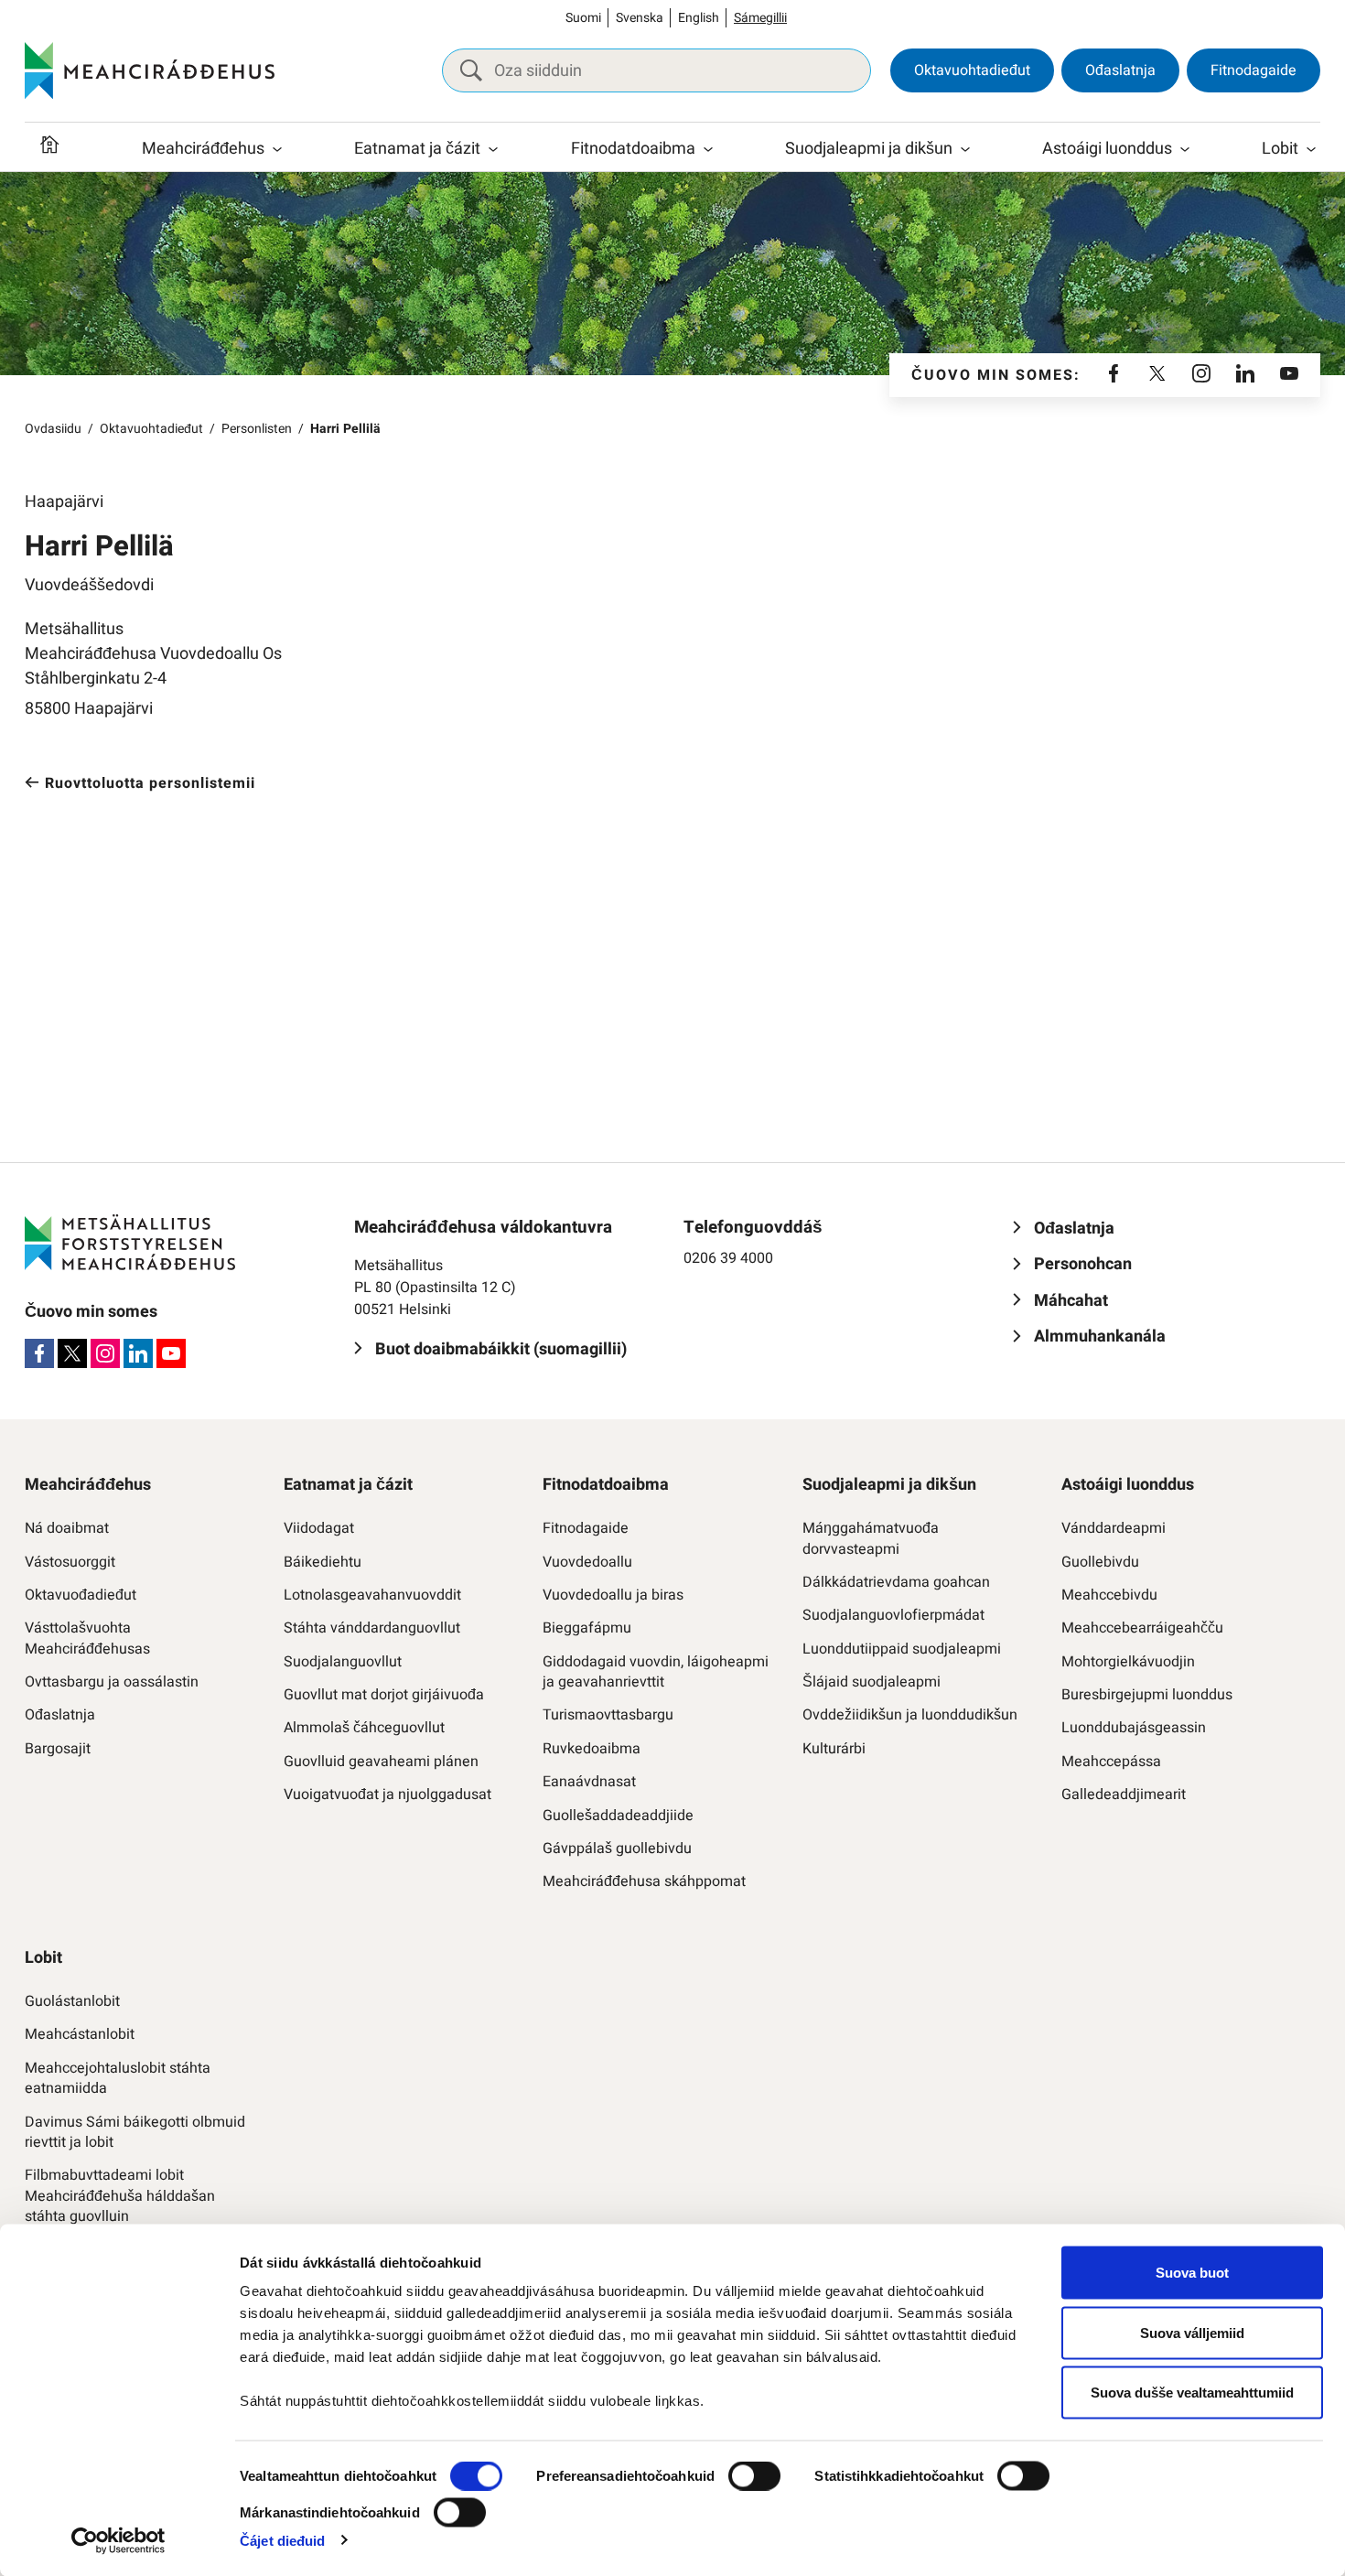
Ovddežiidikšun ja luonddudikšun (910, 1715)
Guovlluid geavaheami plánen (381, 1762)
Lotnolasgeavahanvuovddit (372, 1595)
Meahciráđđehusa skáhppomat (644, 1881)
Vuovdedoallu (587, 1562)
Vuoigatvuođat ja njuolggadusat (387, 1795)
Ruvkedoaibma (592, 1749)
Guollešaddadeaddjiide (618, 1816)
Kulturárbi (834, 1749)
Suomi (583, 18)
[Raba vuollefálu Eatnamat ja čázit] (493, 149)
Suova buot (1192, 2273)
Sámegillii (760, 18)
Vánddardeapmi (1114, 1528)
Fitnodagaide (1254, 70)
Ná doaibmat (67, 1528)
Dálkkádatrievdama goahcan (896, 1582)
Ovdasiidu (53, 429)
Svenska (640, 18)
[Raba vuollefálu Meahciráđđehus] (277, 149)
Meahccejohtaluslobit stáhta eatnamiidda (118, 2079)
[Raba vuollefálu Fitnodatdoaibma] (708, 149)
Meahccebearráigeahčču (1142, 1628)
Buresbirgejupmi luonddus (1147, 1695)
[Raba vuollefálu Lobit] (1311, 149)
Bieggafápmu (587, 1628)
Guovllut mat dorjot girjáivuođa (384, 1695)
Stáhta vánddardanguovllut (372, 1628)
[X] (1157, 375)
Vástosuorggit (70, 1562)
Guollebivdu (1100, 1562)
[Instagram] (1201, 375)
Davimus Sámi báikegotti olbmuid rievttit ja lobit (135, 2133)
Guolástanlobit (72, 2001)
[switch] (754, 2476)
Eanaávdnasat (589, 1782)
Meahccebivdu (1109, 1595)
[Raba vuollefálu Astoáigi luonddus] (1185, 149)
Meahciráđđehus (203, 149)
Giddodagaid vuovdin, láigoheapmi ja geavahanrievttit (656, 1672)
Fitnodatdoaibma (633, 149)
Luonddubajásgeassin (1134, 1728)
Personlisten (257, 429)
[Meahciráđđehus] (150, 70)
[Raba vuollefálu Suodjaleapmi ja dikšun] (965, 149)
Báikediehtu (323, 1562)
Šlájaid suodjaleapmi (872, 1682)
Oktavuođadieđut (81, 1595)
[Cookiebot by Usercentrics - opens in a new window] (118, 2540)
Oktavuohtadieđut (972, 70)
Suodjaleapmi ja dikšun (869, 149)
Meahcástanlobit (80, 2034)
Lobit (1280, 149)
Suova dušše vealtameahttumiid (1192, 2393)
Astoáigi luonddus (1107, 149)
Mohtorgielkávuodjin (1128, 1662)
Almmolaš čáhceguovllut (364, 1728)
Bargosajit (58, 1749)
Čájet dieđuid (282, 2540)
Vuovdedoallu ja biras (613, 1595)
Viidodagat (319, 1528)
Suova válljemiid (1192, 2332)
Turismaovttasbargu (608, 1715)
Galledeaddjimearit (1124, 1795)
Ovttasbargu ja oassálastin (112, 1682)
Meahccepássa (1111, 1762)
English (699, 18)
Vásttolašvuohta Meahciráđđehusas (87, 1638)
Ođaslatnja (1120, 70)
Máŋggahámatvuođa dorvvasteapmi (871, 1539)
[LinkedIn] (1245, 375)
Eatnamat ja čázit (417, 149)
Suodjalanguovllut (343, 1662)
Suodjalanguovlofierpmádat (893, 1615)
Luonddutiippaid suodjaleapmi (902, 1649)
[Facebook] (1114, 375)
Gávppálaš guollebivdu (617, 1848)
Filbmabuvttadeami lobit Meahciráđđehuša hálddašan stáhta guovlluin (120, 2196)
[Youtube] (1289, 375)
